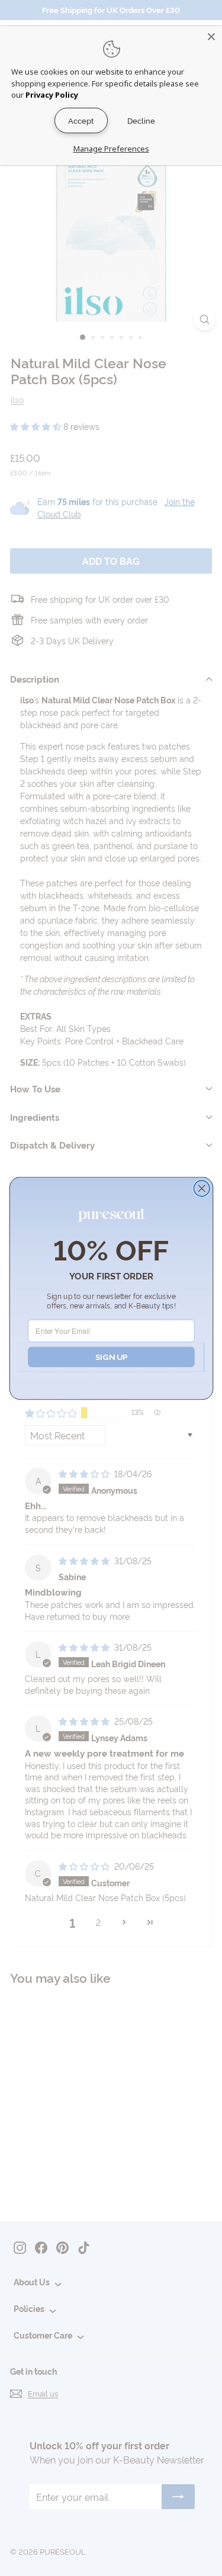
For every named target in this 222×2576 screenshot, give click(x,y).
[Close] (211, 37)
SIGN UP (111, 1356)
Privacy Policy (52, 95)
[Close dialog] (202, 1188)
